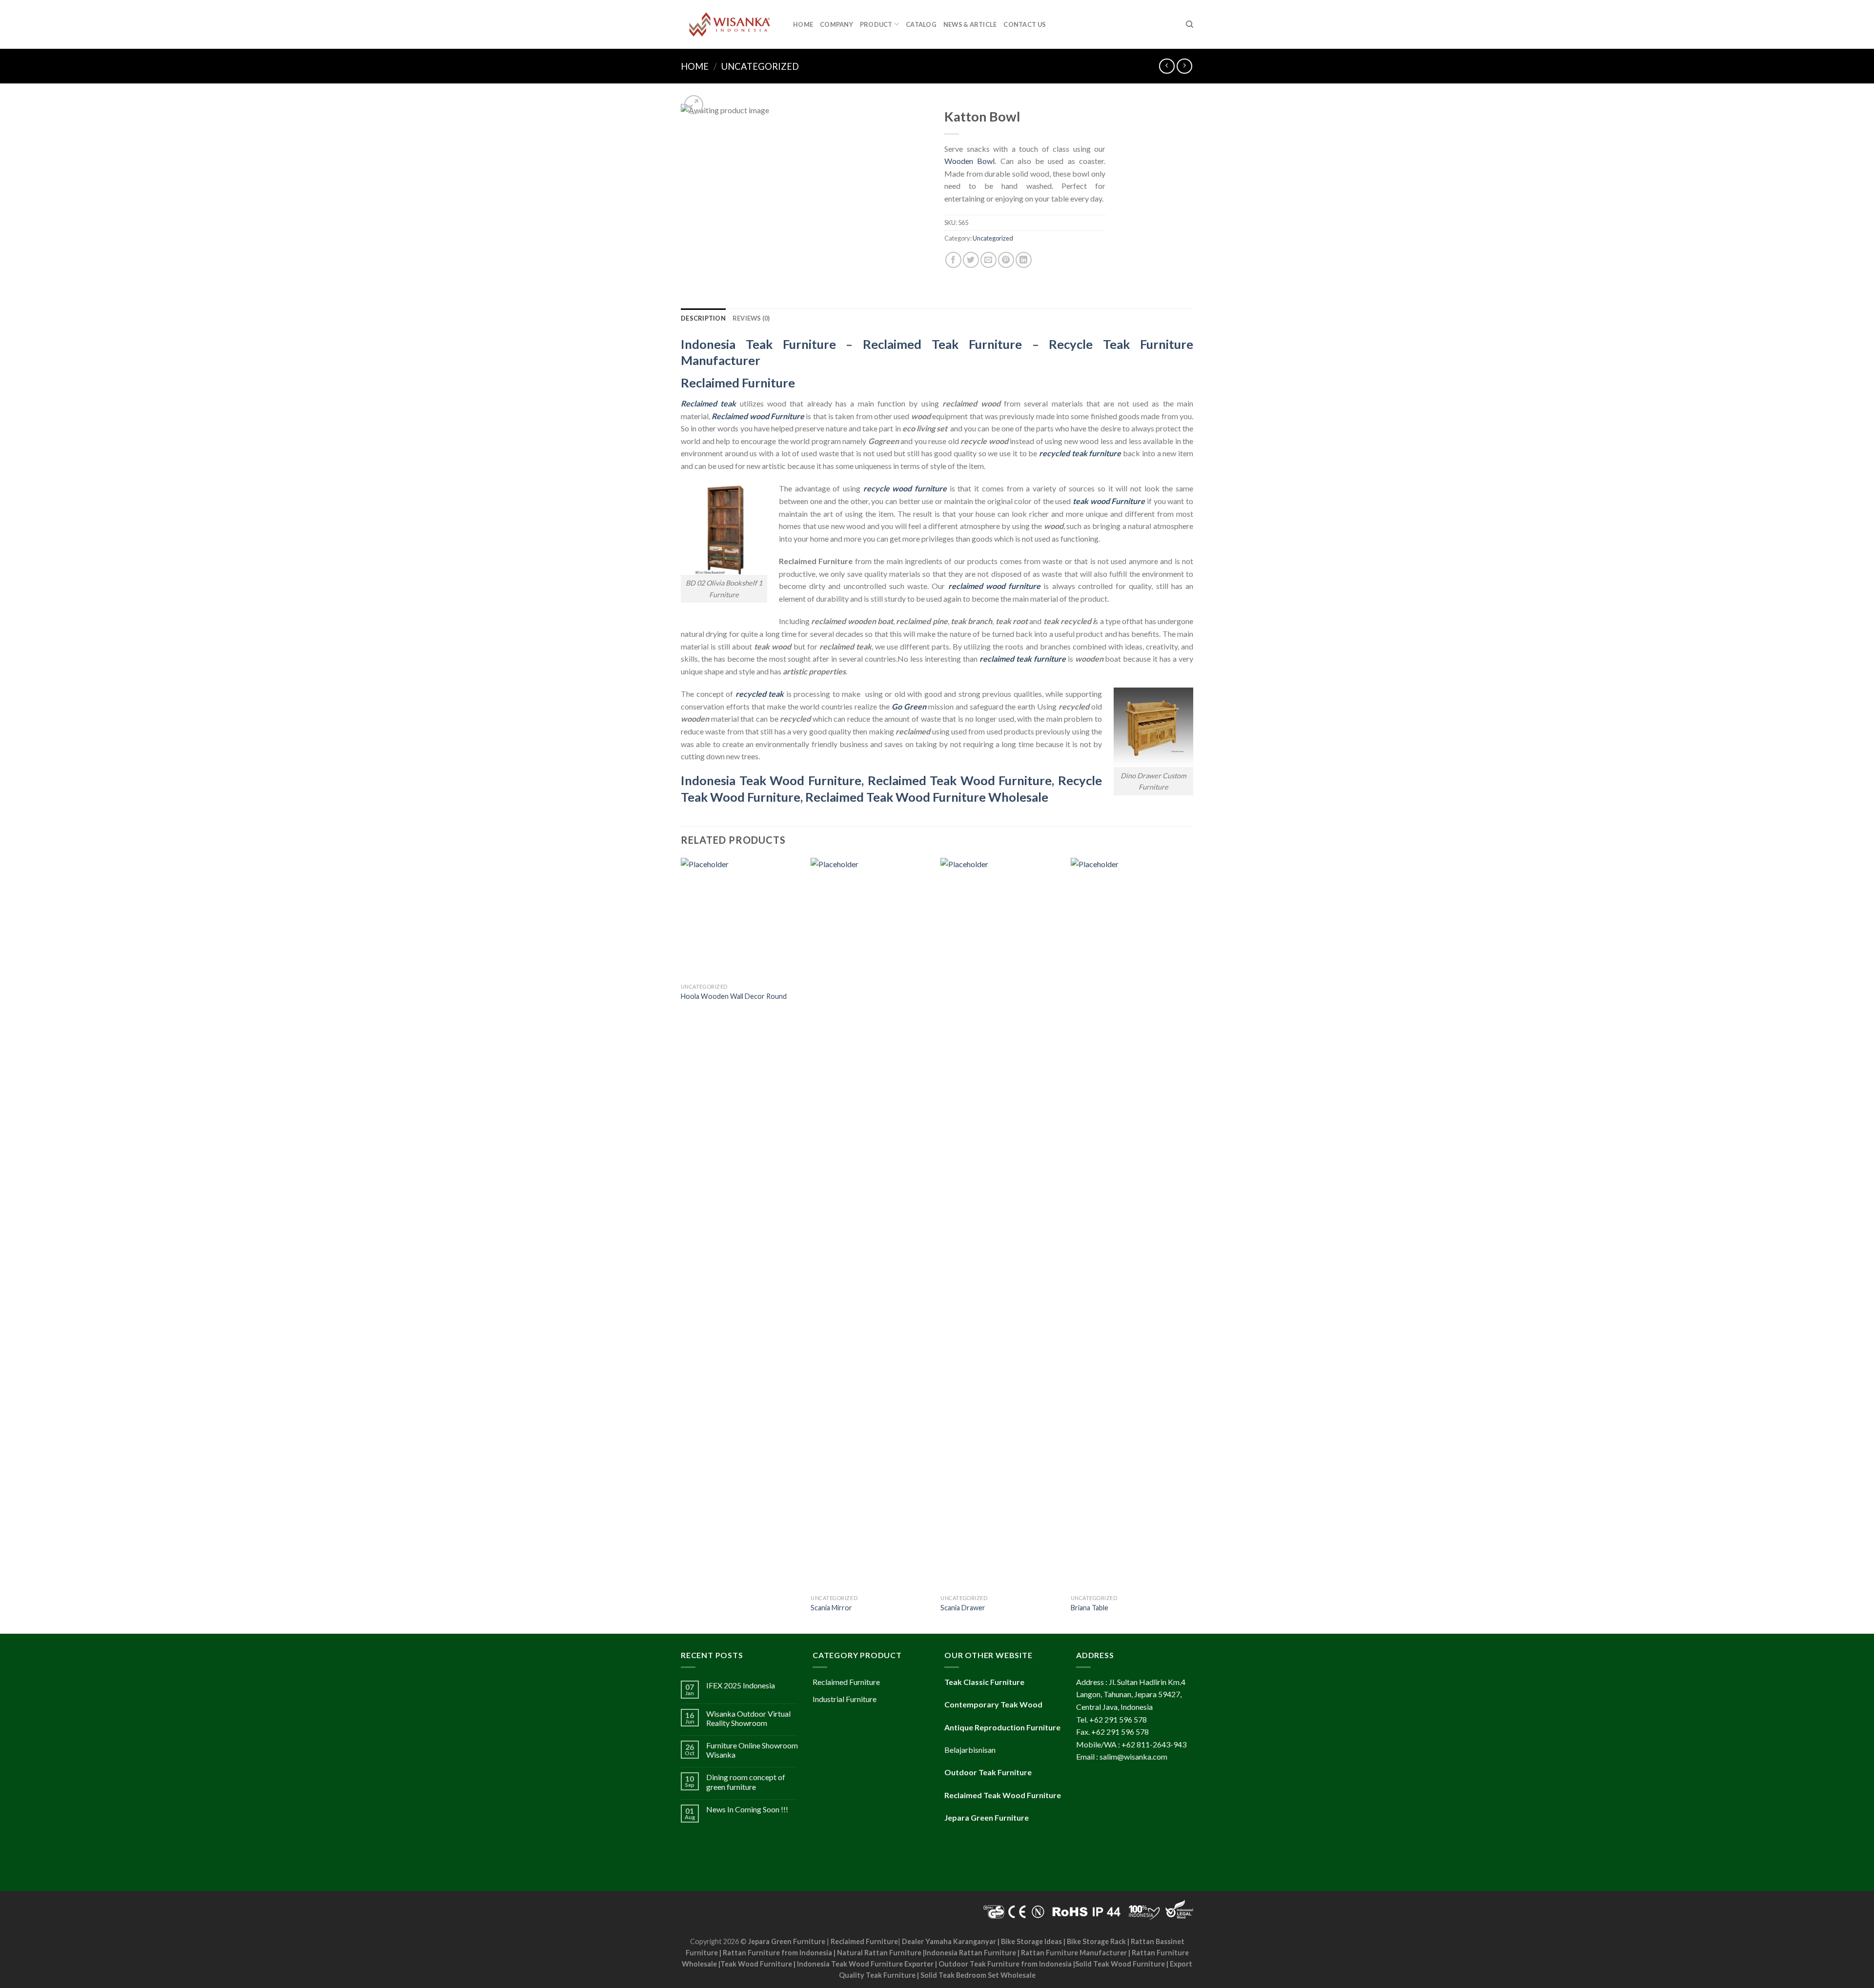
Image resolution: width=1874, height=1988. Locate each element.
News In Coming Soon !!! (747, 1809)
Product (876, 24)
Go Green (909, 706)
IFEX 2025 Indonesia (741, 1685)
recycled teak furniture (1080, 453)
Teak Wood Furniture (756, 1964)
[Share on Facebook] (953, 260)
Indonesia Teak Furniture (758, 344)
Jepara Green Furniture (787, 1941)
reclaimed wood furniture (994, 586)
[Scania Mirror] (871, 1224)
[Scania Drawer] (1001, 1224)
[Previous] (681, 1245)
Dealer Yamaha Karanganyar (949, 1941)
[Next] (1190, 1245)
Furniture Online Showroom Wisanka (752, 1750)
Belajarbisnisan (970, 1750)
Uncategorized (760, 66)
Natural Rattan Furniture (879, 1953)
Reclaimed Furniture (864, 1941)
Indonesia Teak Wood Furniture (771, 780)
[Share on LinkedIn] (1024, 260)
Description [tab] (703, 318)
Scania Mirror (831, 1608)
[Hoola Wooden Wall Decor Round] (741, 918)
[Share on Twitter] (971, 260)
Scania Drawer (963, 1608)
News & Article (970, 24)
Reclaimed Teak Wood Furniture (960, 780)
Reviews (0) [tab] (751, 318)
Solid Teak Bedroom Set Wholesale (978, 1975)
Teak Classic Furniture (984, 1682)
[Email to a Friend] (988, 260)
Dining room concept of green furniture (746, 1782)
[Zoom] (694, 105)
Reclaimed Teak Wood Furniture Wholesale (927, 797)
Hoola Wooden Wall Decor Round (734, 996)
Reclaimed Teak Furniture (942, 344)
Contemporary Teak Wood (993, 1704)
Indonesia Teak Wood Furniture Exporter (865, 1964)
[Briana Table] (1131, 1224)
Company (836, 24)
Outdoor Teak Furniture (988, 1772)
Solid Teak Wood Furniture (1120, 1964)
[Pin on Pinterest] (1006, 260)
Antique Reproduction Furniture (1002, 1727)
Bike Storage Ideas (1031, 1941)
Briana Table (1090, 1608)
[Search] (1190, 24)
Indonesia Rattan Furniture (970, 1953)
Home (803, 24)
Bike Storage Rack (1096, 1941)
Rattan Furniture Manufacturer (1074, 1953)
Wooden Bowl (969, 161)
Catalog (921, 24)
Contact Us (1025, 24)
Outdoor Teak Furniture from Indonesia (1005, 1964)
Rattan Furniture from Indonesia (777, 1953)
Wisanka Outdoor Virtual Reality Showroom (748, 1718)
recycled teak (760, 694)
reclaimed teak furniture (1023, 659)
